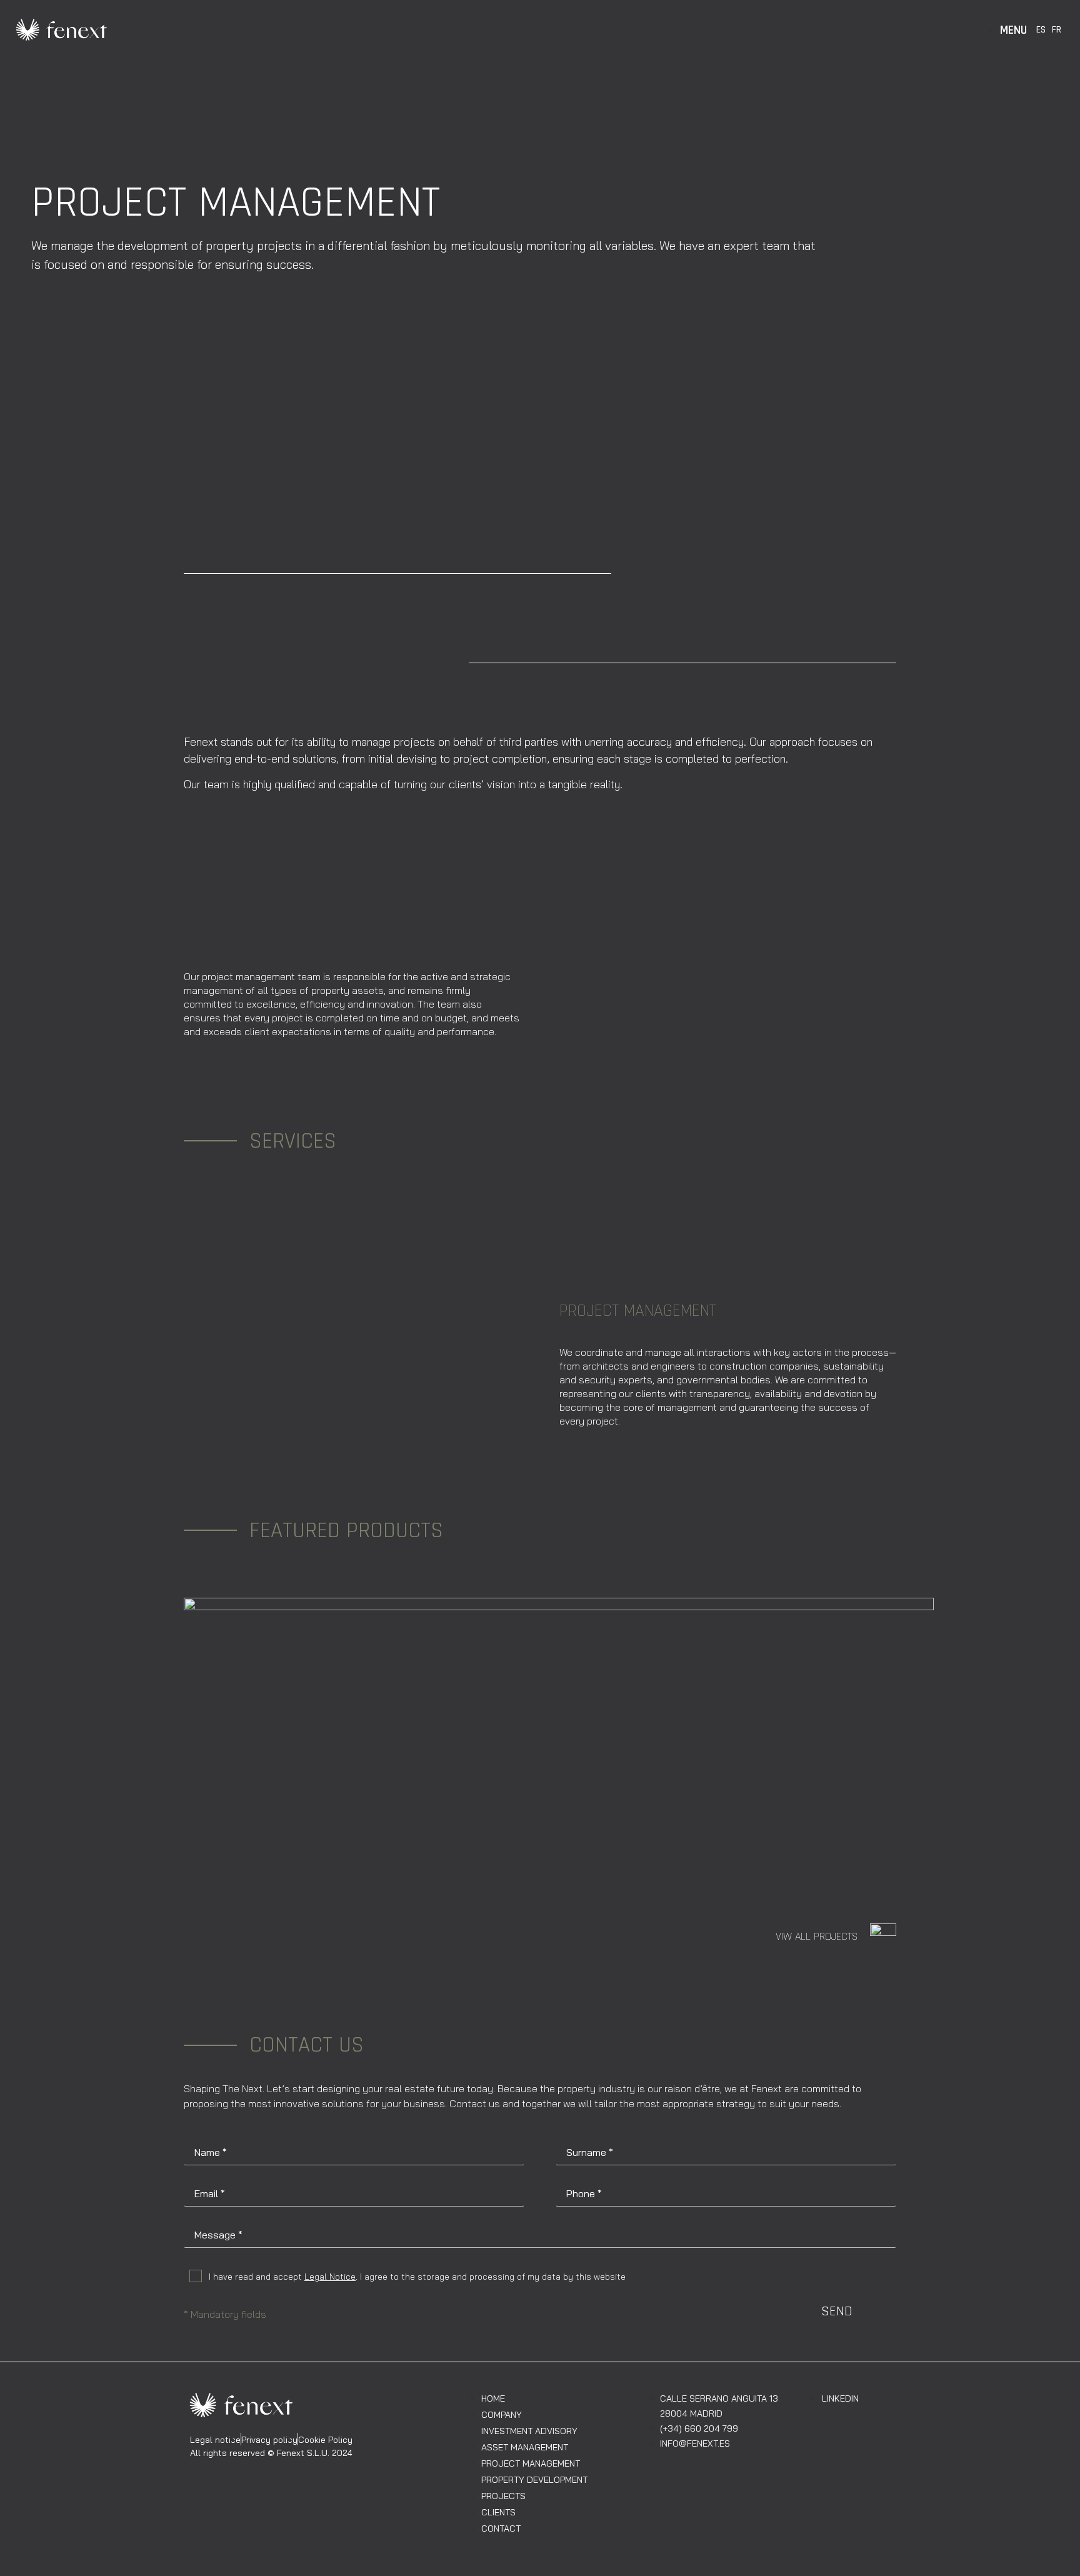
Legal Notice (330, 2277)
